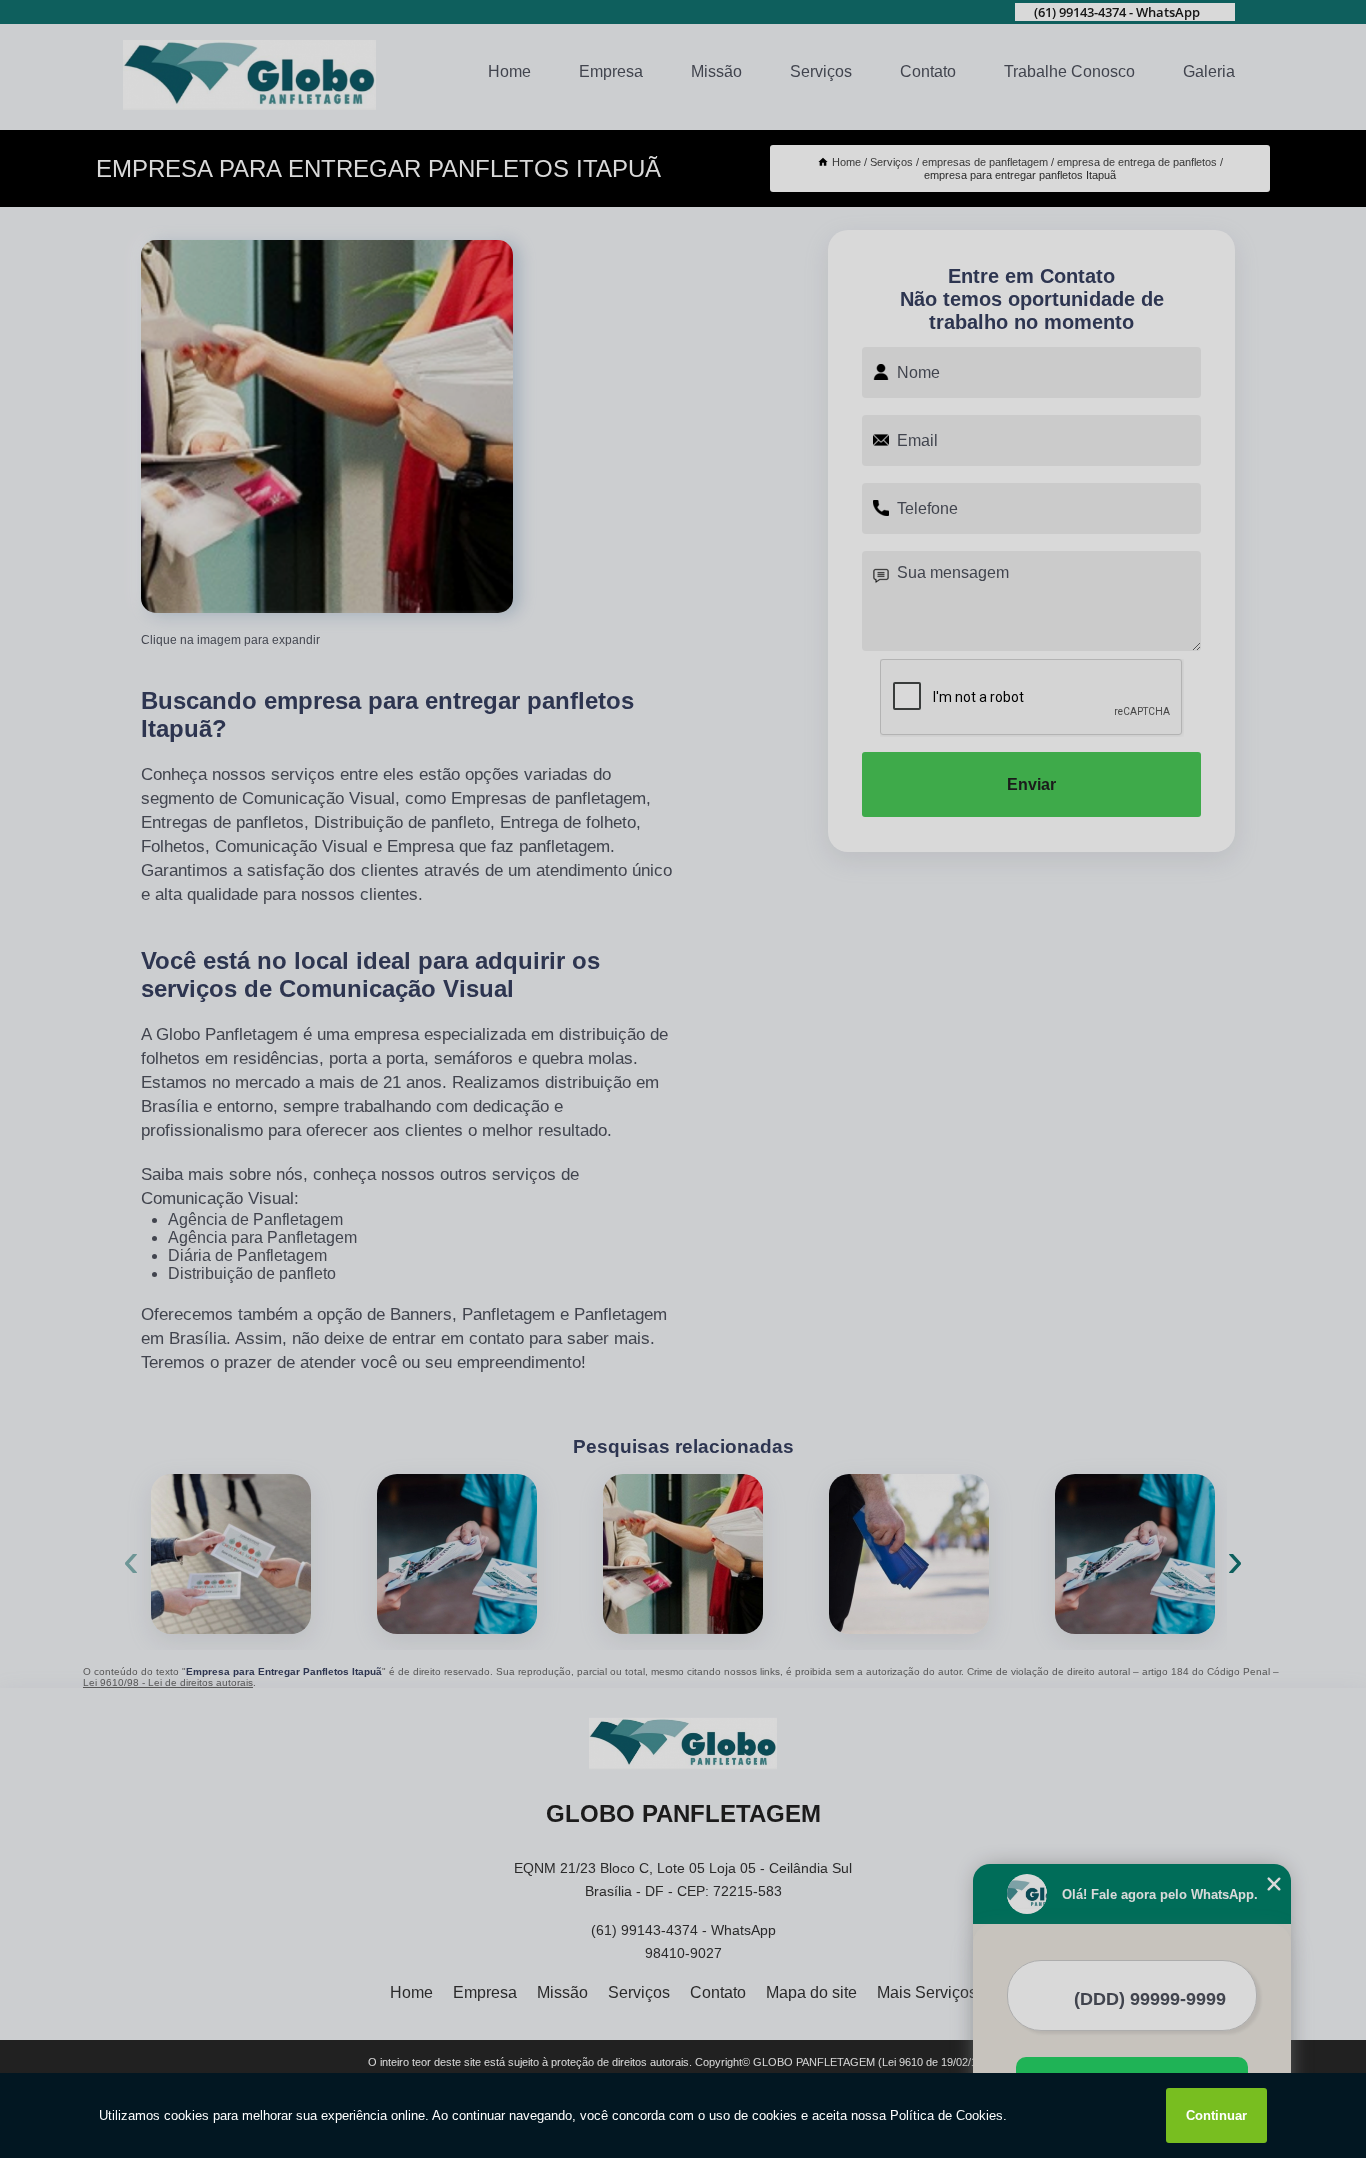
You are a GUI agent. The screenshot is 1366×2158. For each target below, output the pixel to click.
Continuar (1216, 2115)
